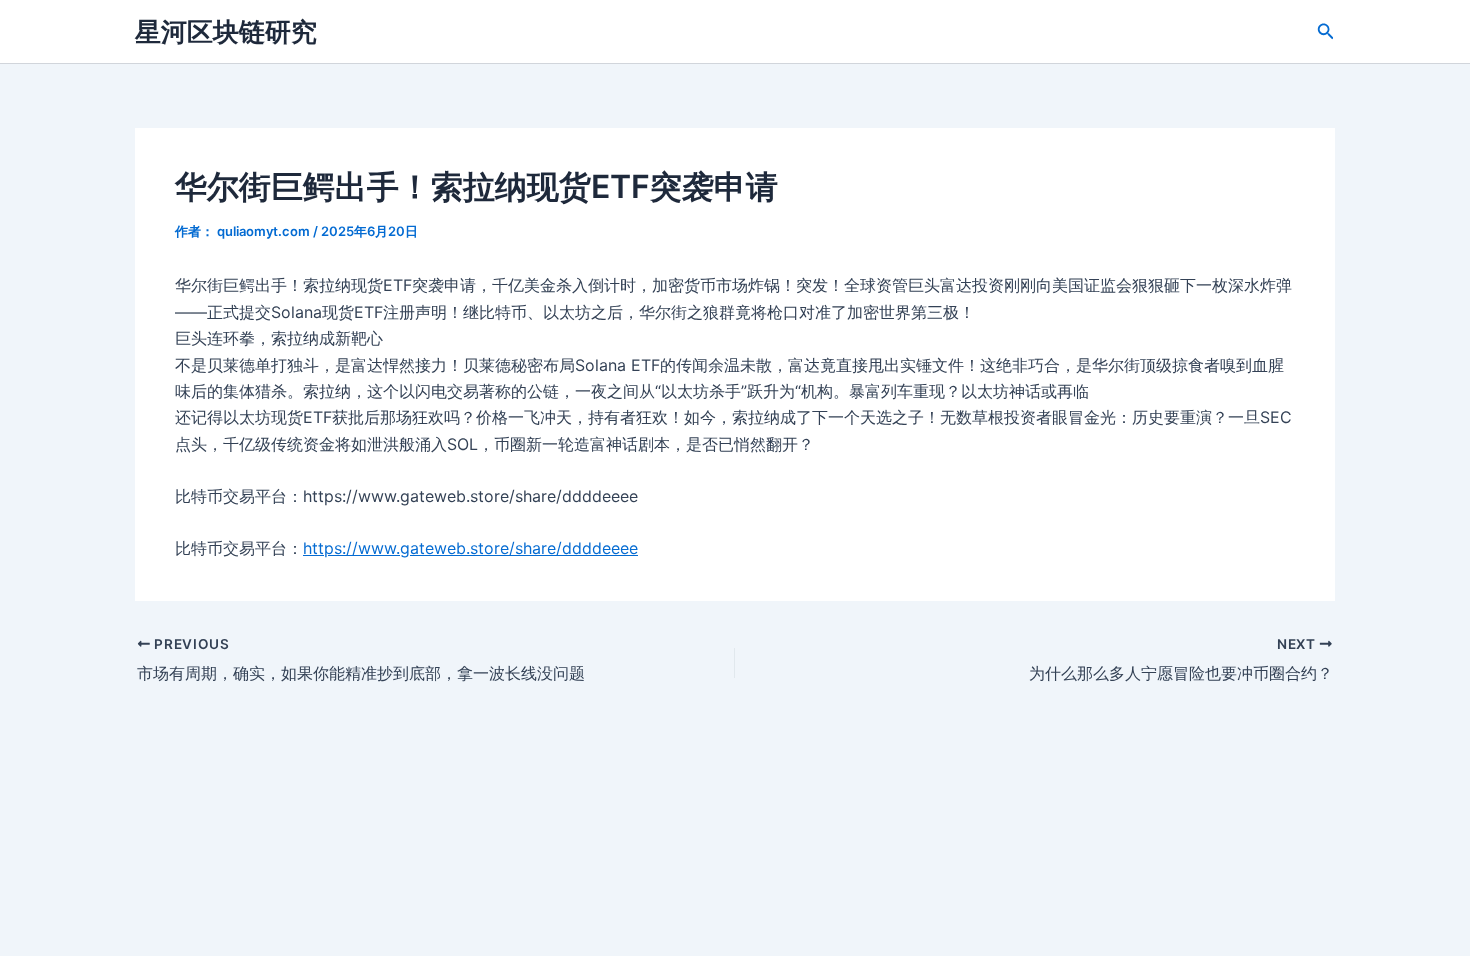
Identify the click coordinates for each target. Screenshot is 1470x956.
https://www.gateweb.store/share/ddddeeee (470, 548)
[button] (1326, 31)
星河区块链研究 (226, 31)
